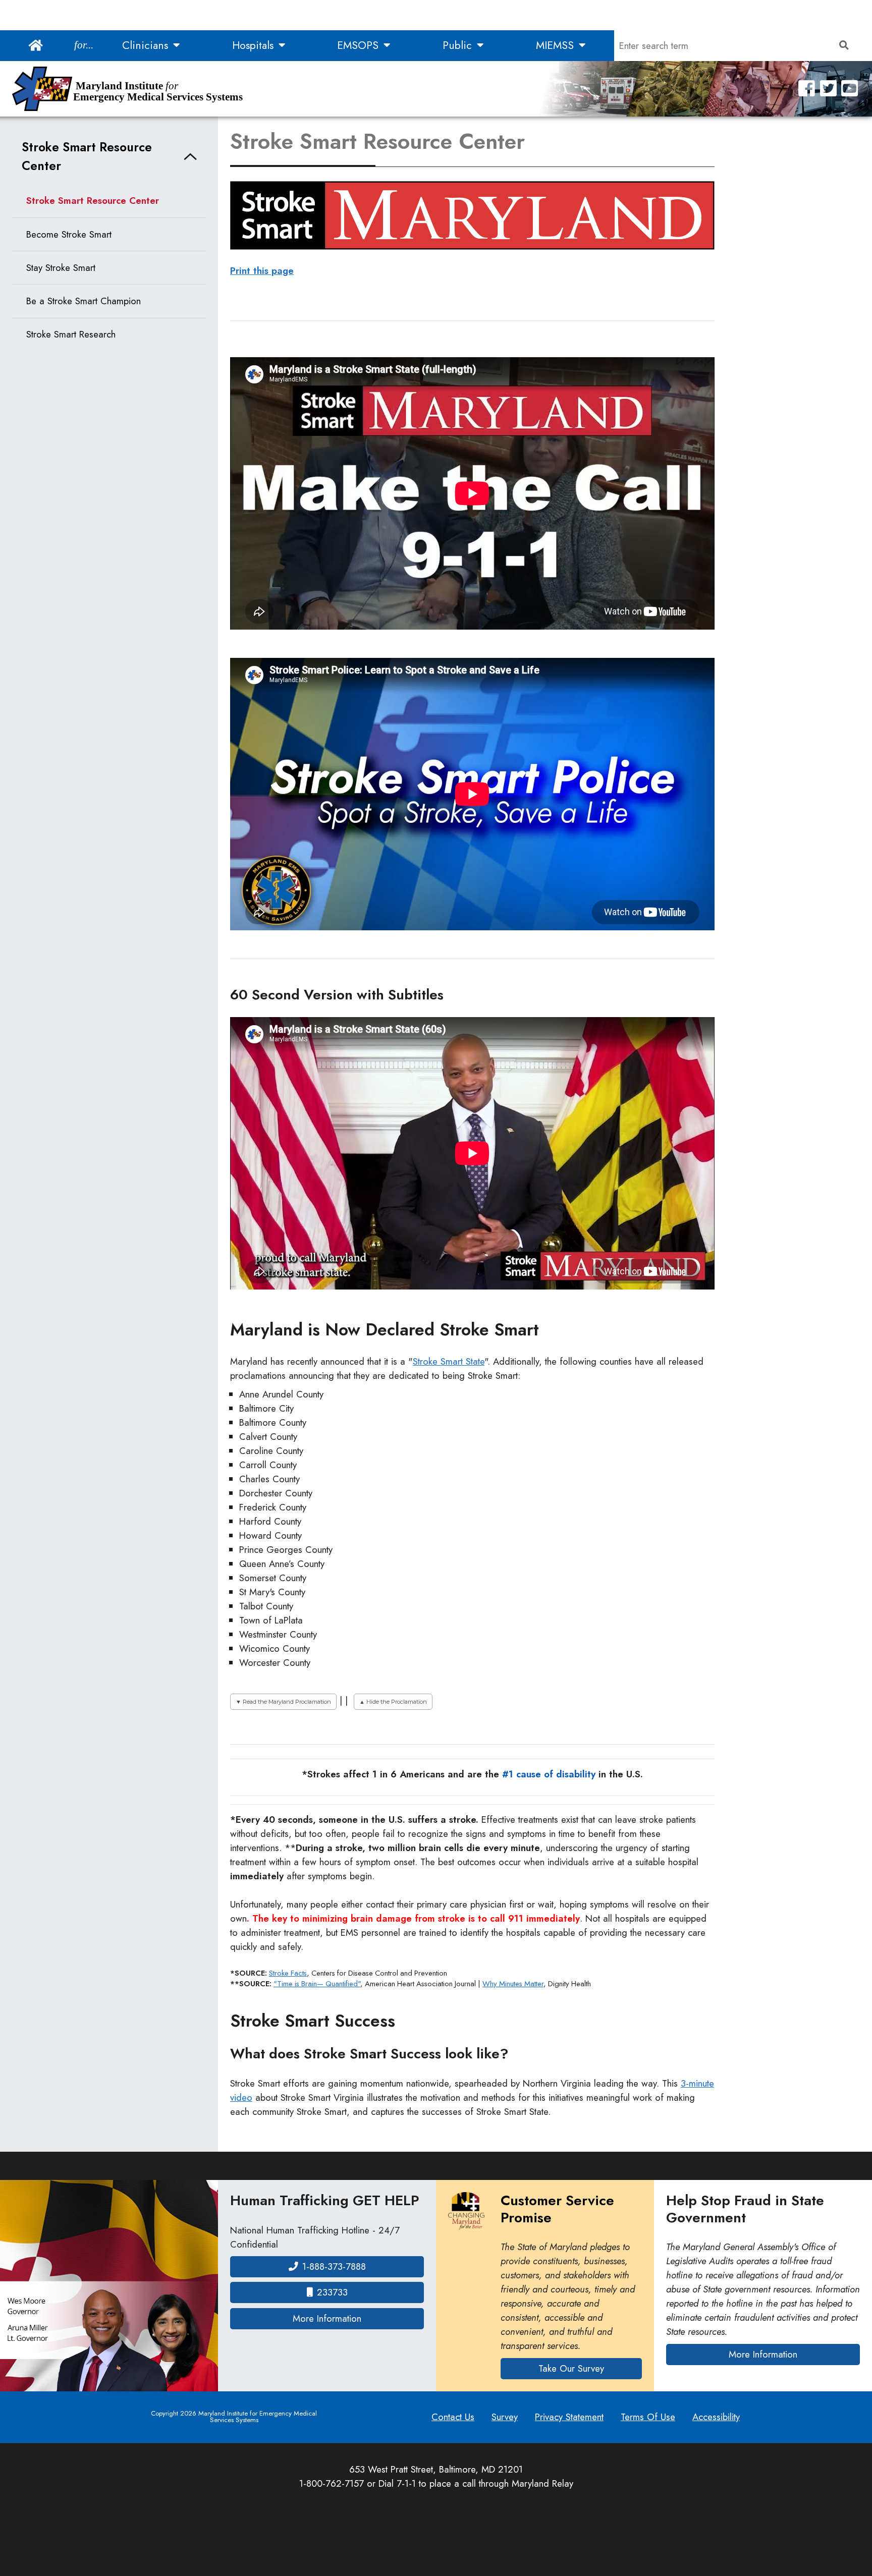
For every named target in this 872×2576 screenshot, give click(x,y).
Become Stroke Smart (69, 234)
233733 (332, 2292)
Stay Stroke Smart (61, 268)
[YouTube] (850, 89)
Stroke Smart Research (71, 334)
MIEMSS (556, 45)
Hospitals (254, 45)
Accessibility (716, 2417)
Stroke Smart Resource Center (87, 156)
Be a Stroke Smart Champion (84, 301)
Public (459, 45)
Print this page (262, 271)
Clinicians (147, 45)
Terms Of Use (648, 2417)
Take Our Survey (571, 2368)
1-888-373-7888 (334, 2266)
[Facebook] (807, 89)
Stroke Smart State (449, 1361)
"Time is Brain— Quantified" (317, 1984)
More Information (358, 2318)
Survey (505, 2417)
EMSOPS (359, 45)
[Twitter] (828, 89)
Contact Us (453, 2417)
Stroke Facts (288, 1973)
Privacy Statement (569, 2417)
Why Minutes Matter (513, 1984)
